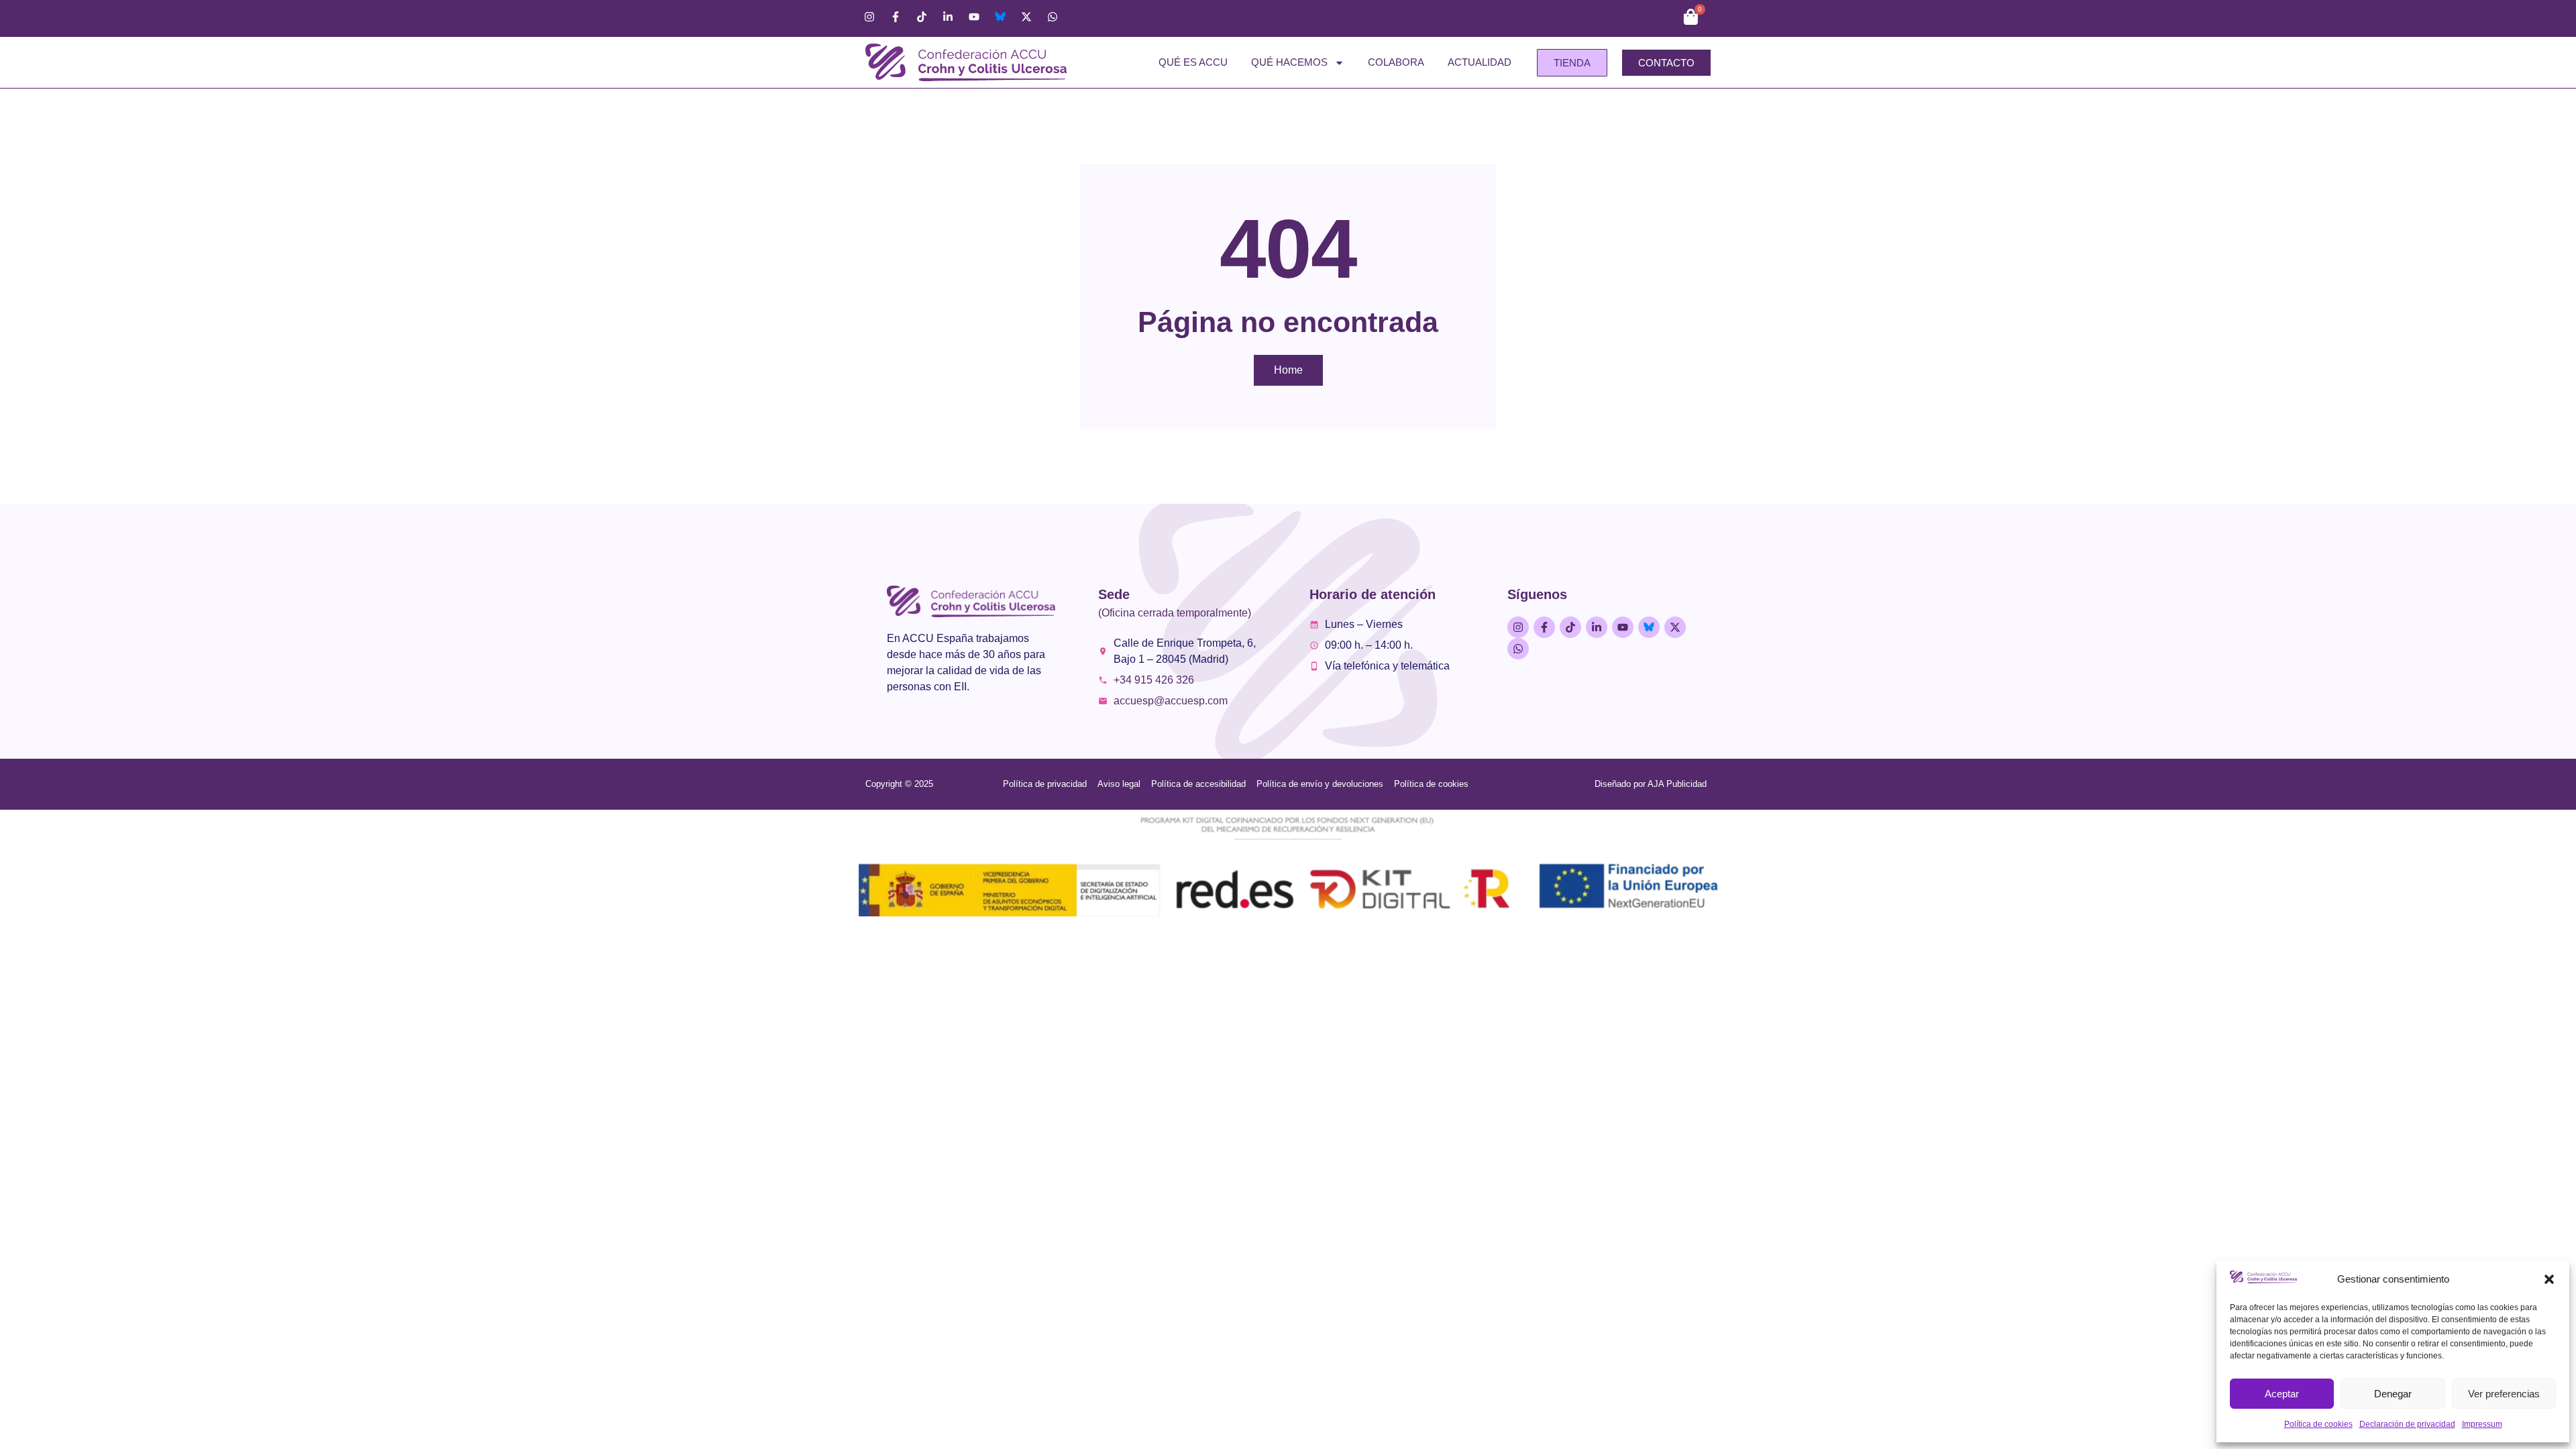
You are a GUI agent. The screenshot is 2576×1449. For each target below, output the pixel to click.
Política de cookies (2318, 1424)
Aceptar (2282, 1394)
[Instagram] (869, 17)
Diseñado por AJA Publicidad (1651, 784)
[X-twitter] (1026, 17)
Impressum (2482, 1424)
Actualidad (1480, 62)
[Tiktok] (922, 17)
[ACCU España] (1000, 17)
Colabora (1396, 62)
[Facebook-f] (896, 17)
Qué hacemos (1289, 62)
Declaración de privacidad (2407, 1424)
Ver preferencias (2504, 1394)
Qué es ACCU (1193, 62)
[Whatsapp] (1053, 17)
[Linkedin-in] (948, 17)
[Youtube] (974, 17)
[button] (2549, 1279)
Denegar (2393, 1394)
